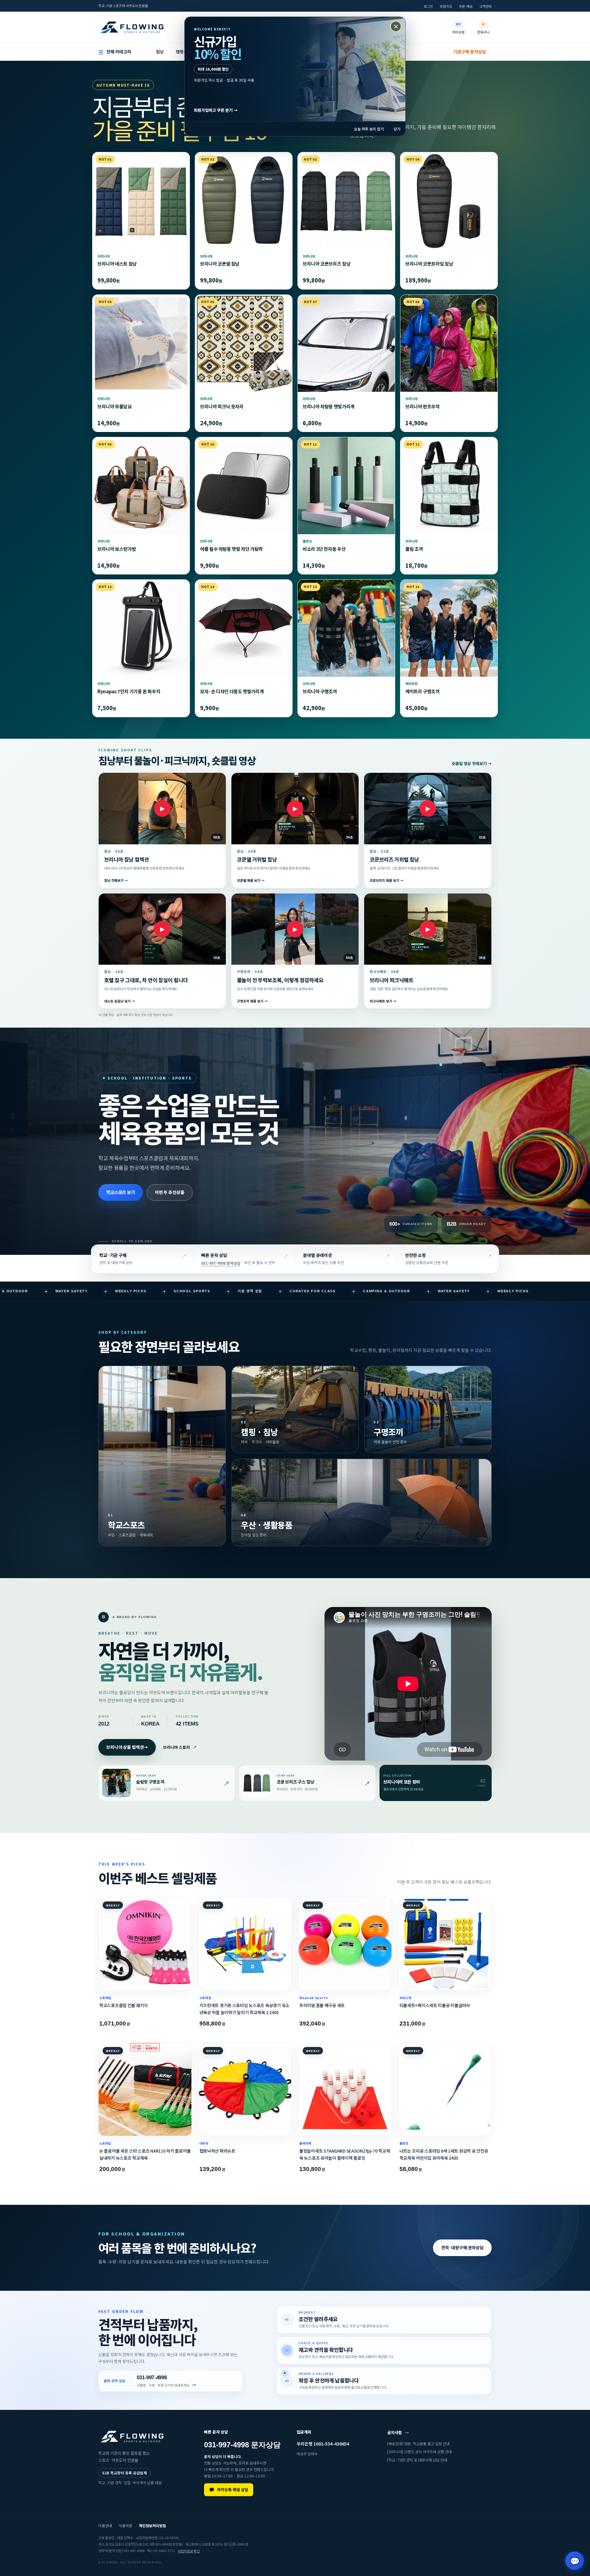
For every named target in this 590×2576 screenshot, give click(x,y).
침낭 (160, 52)
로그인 (428, 6)
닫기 (397, 129)
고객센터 (486, 6)
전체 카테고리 (115, 52)
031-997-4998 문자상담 (221, 1263)
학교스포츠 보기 (121, 1192)
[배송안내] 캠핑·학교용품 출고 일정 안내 (418, 2444)
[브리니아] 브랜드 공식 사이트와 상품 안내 (419, 2452)
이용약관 (125, 2525)
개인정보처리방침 (152, 2525)
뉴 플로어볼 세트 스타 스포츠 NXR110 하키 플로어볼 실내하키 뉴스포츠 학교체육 (145, 2154)
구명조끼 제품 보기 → (252, 1001)
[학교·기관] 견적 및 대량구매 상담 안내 (417, 2460)
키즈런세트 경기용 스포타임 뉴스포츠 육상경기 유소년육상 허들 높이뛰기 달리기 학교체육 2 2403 (244, 2009)
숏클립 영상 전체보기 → (472, 764)
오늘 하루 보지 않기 (369, 129)
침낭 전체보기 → (116, 881)
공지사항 (398, 2432)
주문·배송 (466, 6)
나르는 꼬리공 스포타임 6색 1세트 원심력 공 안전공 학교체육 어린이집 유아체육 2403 (444, 2154)
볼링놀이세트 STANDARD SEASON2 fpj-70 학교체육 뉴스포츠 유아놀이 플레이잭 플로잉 (345, 2154)
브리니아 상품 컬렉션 (127, 1747)
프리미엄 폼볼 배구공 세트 (322, 2005)
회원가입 (446, 6)
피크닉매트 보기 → (383, 1001)
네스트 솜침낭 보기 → (120, 1001)
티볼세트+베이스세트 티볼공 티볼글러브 (435, 2005)
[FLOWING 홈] (132, 27)
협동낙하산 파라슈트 (217, 2151)
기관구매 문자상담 (470, 52)
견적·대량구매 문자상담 (462, 2247)
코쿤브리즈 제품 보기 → (387, 881)
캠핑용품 (184, 52)
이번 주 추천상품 (170, 1192)
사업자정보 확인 (189, 2551)
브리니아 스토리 (180, 1747)
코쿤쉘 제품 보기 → (251, 881)
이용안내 (105, 2525)
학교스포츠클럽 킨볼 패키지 (124, 2005)
